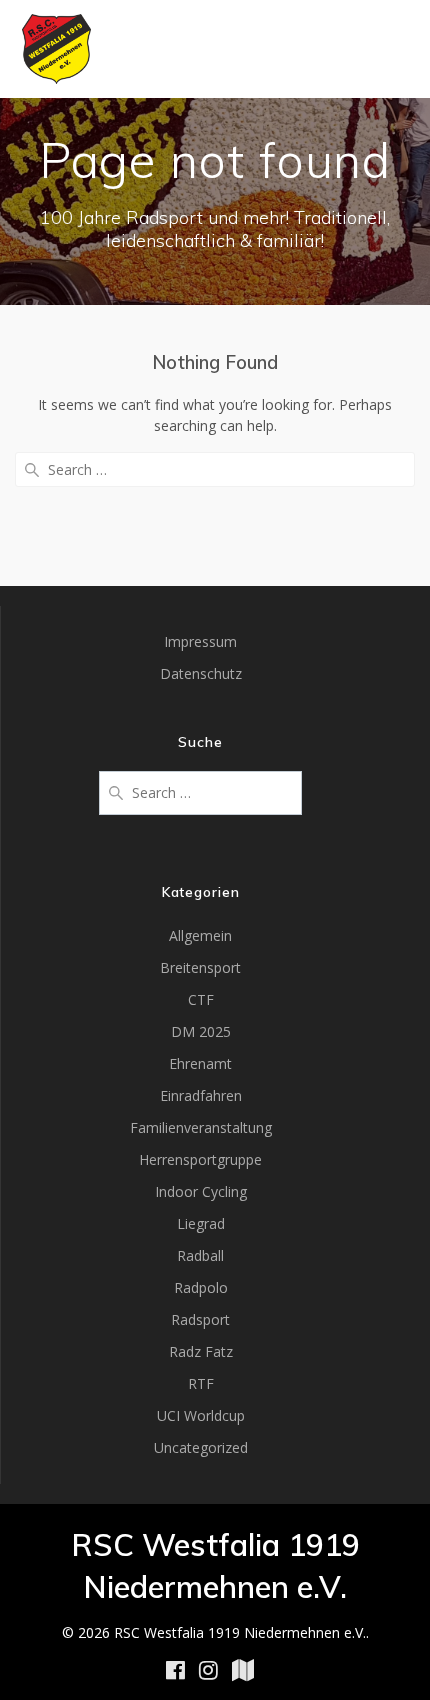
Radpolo (201, 1287)
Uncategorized (201, 1447)
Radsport (200, 1319)
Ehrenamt (200, 1063)
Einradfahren (201, 1095)
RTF (201, 1383)
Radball (200, 1255)
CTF (201, 999)
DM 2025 (201, 1031)
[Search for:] (215, 469)
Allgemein (200, 935)
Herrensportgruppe (200, 1159)
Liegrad (201, 1223)
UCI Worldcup (201, 1415)
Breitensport (200, 967)
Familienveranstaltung (201, 1127)
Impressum (200, 641)
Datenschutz (201, 673)
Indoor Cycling (201, 1191)
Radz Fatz (201, 1351)
